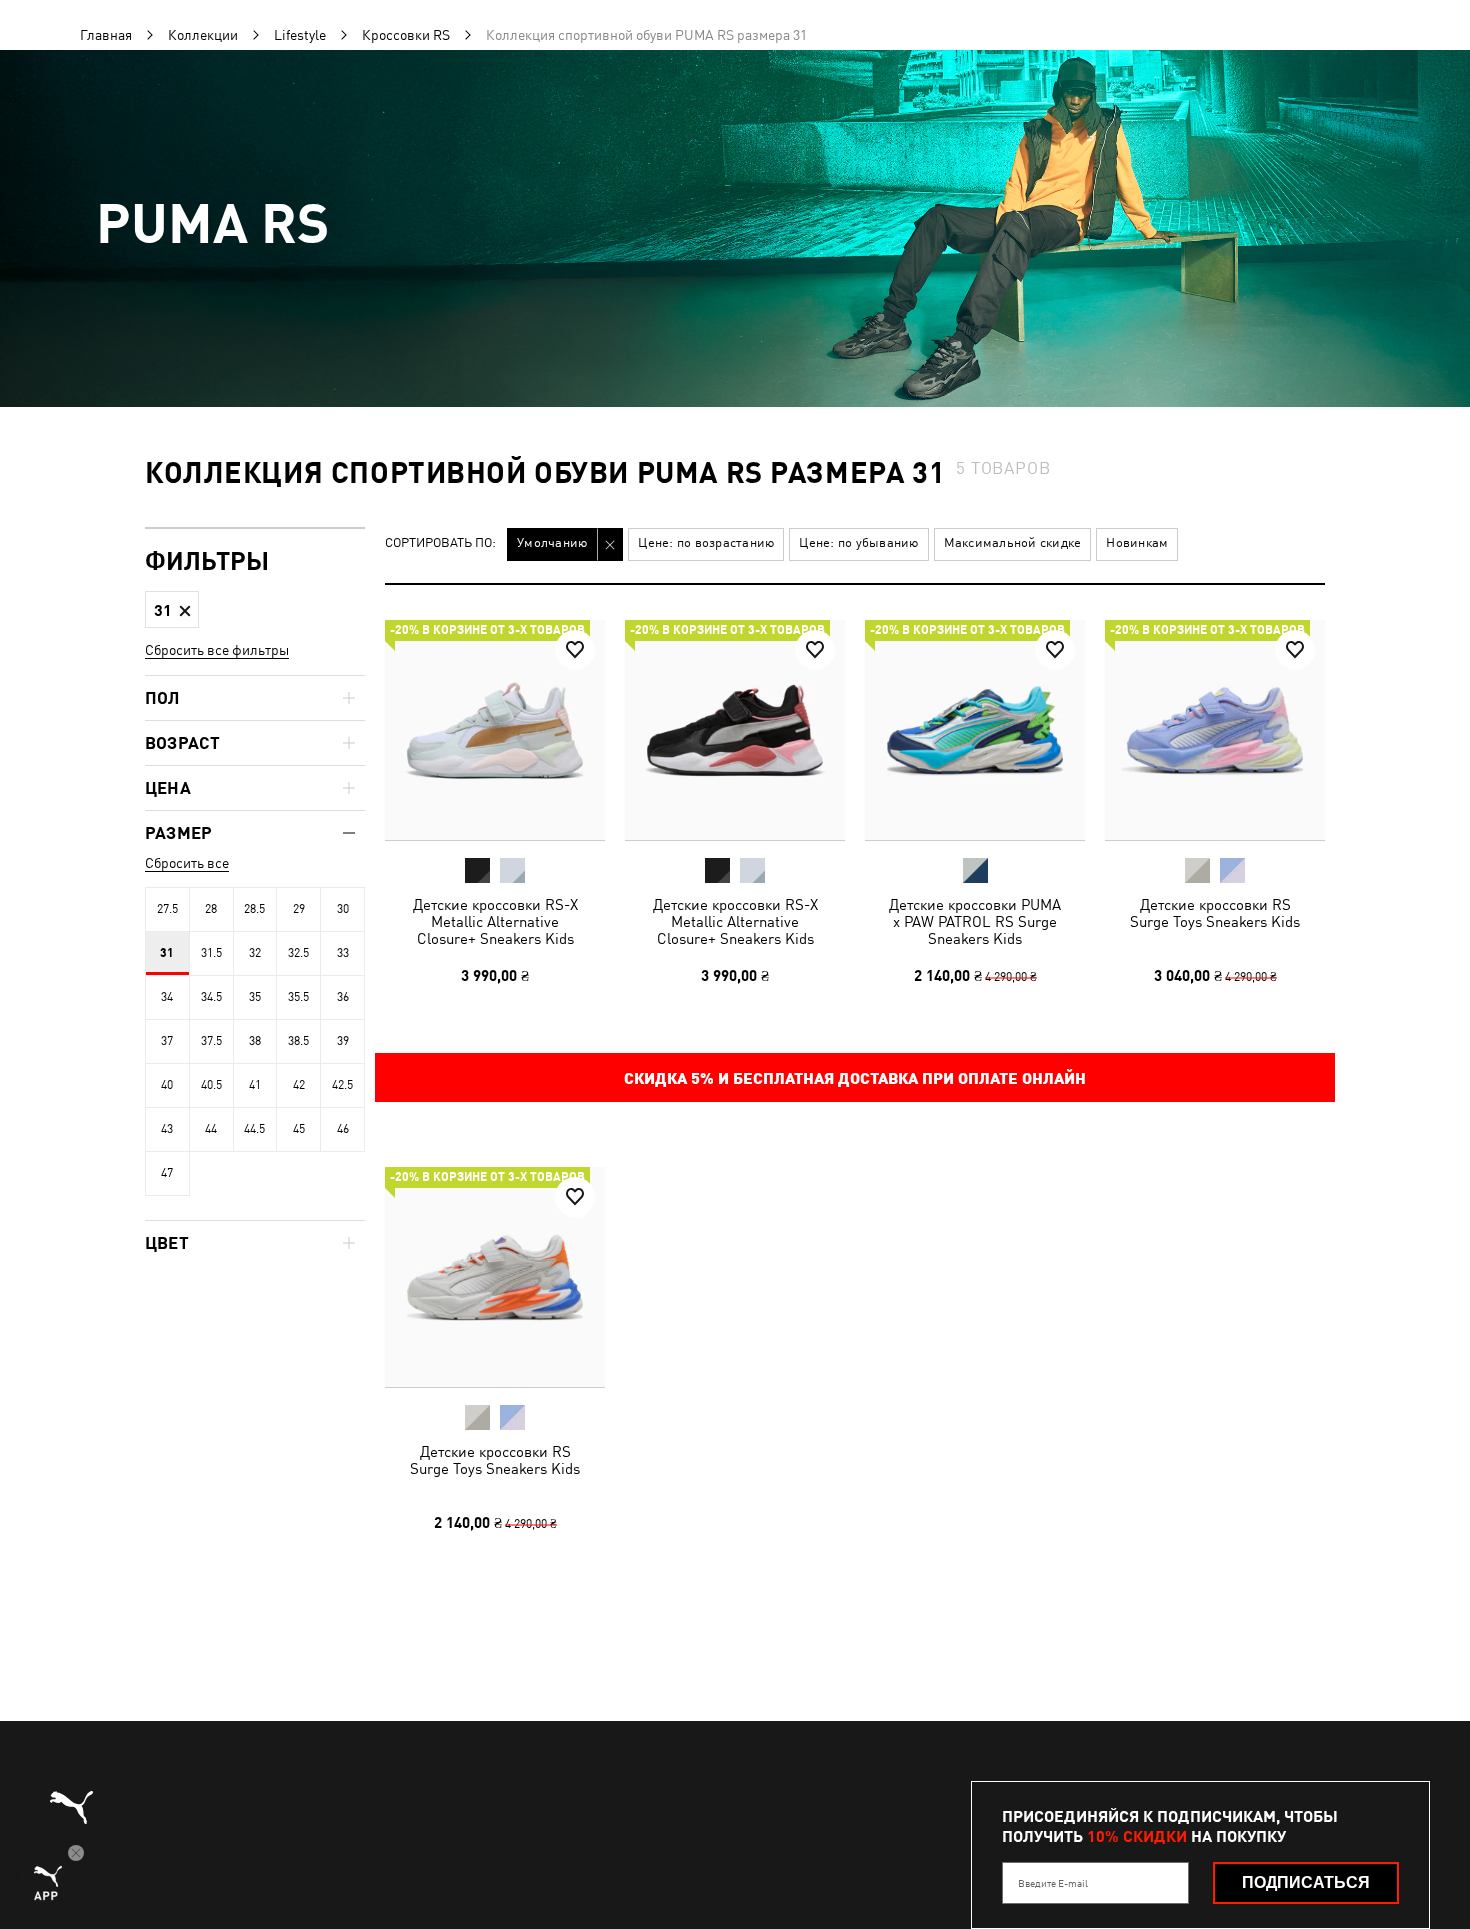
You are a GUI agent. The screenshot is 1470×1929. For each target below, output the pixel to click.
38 (255, 1041)
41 (255, 1085)
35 (255, 997)
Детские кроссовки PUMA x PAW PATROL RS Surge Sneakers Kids (975, 921)
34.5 (211, 997)
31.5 (211, 953)
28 (211, 909)
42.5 (342, 1085)
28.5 (254, 909)
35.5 (298, 997)
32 (255, 953)
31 (167, 953)
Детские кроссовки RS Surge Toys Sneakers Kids (1215, 913)
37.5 (211, 1041)
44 (211, 1129)
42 (299, 1085)
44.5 (254, 1129)
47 (167, 1173)
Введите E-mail (1053, 1883)
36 (343, 997)
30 (343, 909)
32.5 (298, 953)
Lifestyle (300, 35)
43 (167, 1129)
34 (167, 997)
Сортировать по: (440, 543)
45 (299, 1129)
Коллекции (203, 35)
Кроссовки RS (406, 35)
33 (343, 953)
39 (343, 1041)
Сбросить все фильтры (217, 650)
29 (299, 909)
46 (343, 1129)
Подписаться (1306, 1882)
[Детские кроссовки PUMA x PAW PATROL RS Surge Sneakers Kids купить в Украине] (975, 730)
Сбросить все (187, 863)
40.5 (211, 1085)
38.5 (298, 1041)
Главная (106, 35)
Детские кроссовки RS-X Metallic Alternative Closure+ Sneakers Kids (495, 921)
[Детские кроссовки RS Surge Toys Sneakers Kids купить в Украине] (1215, 730)
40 (167, 1085)
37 (167, 1041)
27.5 (167, 909)
